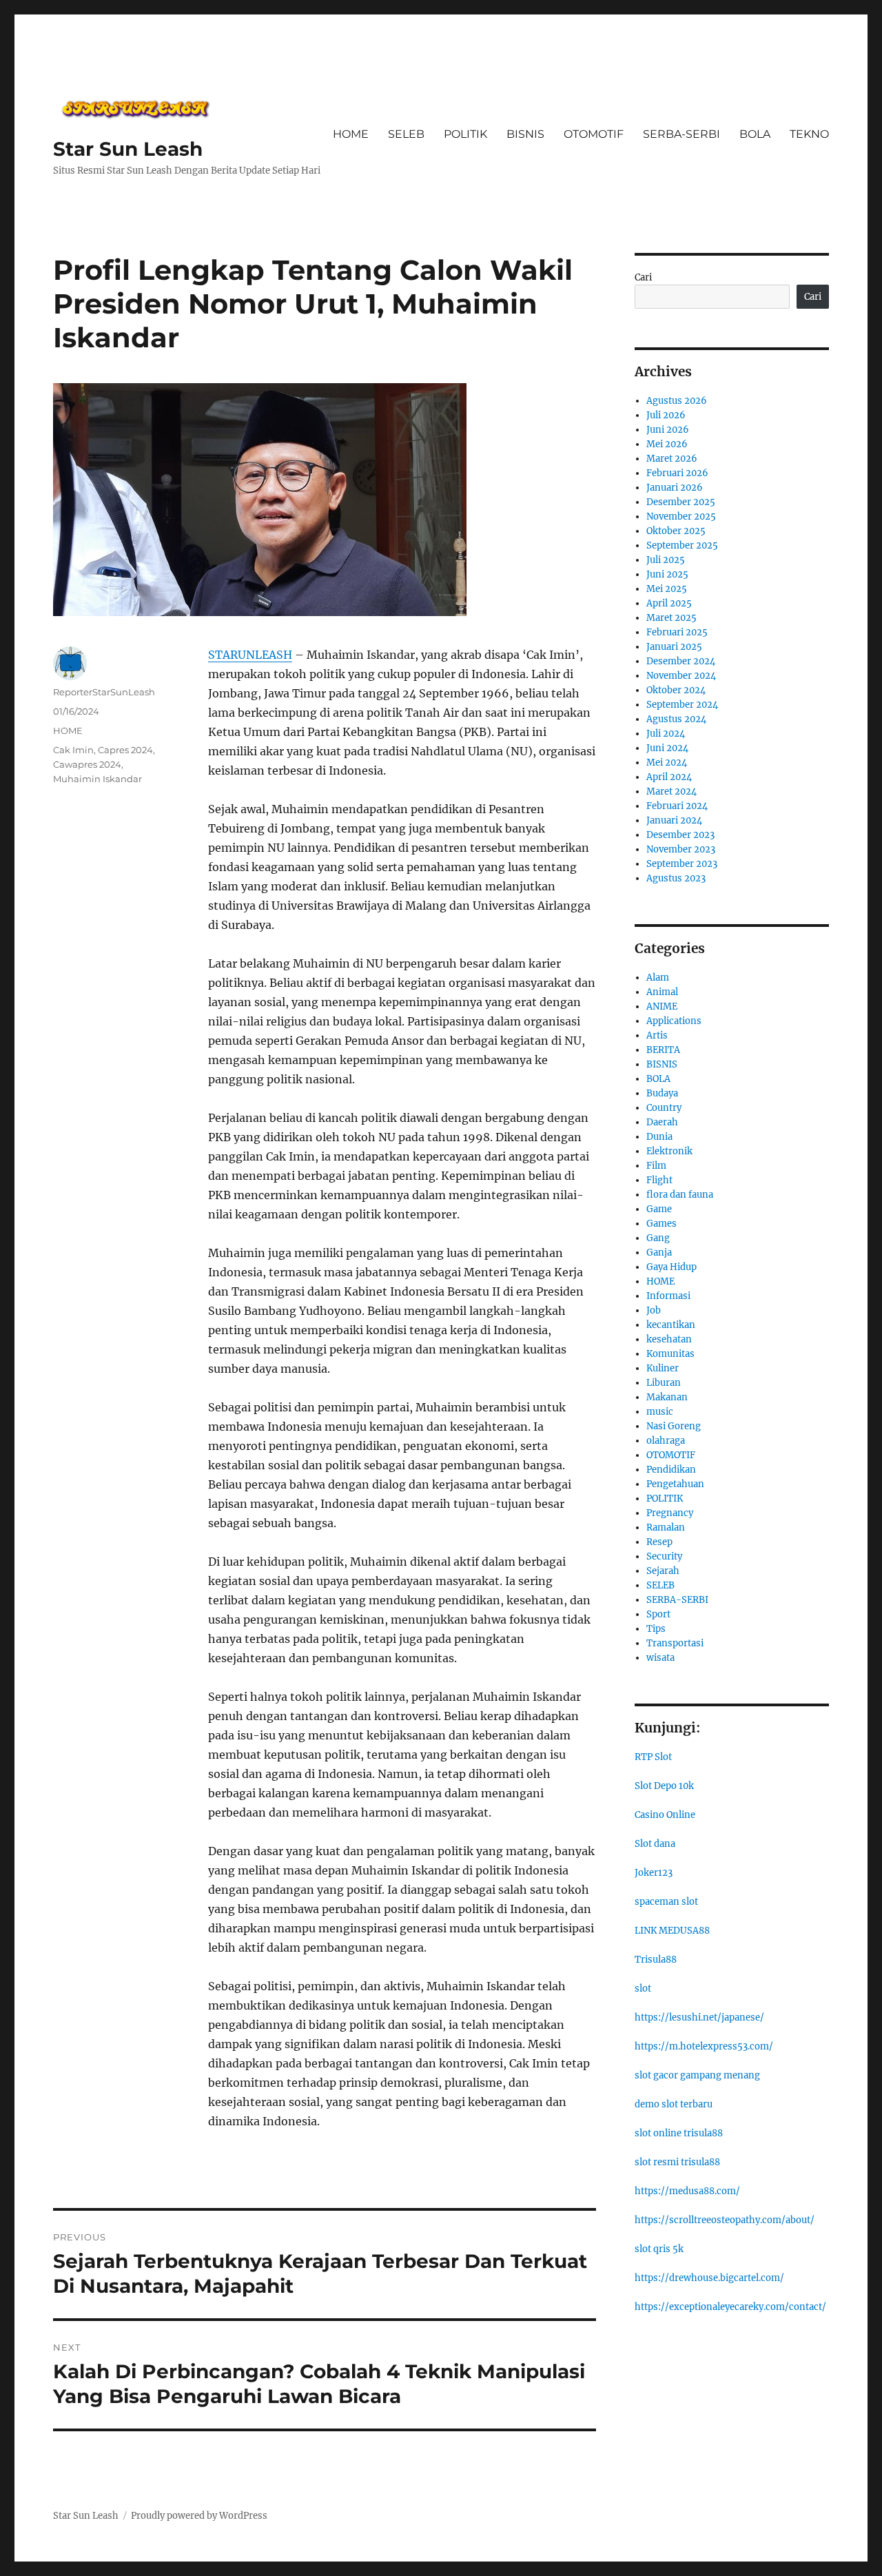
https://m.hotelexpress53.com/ (704, 2046)
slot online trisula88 (679, 2133)
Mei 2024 (667, 763)
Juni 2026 (668, 430)
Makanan (667, 1397)
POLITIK (465, 134)
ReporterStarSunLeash (104, 692)
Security (664, 1556)
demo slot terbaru (674, 2104)
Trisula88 (656, 1960)
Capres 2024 (125, 750)
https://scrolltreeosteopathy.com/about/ (725, 2220)
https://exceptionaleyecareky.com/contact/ (730, 2307)
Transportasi (675, 1643)
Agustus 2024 (676, 719)
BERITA (663, 1050)
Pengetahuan (675, 1484)
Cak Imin (73, 750)
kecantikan (671, 1325)
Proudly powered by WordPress (199, 2516)
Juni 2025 (667, 574)
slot (643, 1989)
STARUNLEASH (250, 655)
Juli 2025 (666, 560)
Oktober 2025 (676, 531)
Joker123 (654, 1873)
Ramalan (666, 1527)
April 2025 (669, 603)
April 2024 (669, 777)
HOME (351, 134)
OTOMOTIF (594, 134)
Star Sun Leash (128, 149)
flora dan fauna (680, 1195)
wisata (660, 1658)
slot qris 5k (659, 2249)
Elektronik (669, 1151)
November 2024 (681, 676)
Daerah (662, 1122)
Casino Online (665, 1815)
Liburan (664, 1383)
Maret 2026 (672, 459)
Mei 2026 (667, 444)
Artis (657, 1035)
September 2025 (682, 545)
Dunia (659, 1137)
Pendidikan (671, 1470)
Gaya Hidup (671, 1267)
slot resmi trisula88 (677, 2162)
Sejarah (663, 1571)
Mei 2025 (667, 589)
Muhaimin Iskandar (98, 779)
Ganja (659, 1253)
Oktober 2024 (676, 690)
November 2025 (681, 517)
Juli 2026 (666, 415)
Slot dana (655, 1844)
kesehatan (669, 1339)
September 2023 (682, 864)
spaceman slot (666, 1902)
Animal (662, 992)
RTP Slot (653, 1757)
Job (654, 1310)
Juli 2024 (666, 734)
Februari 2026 (677, 473)
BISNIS (525, 134)
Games (661, 1224)
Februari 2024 (677, 806)
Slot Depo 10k (664, 1786)
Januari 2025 (674, 647)
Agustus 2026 (677, 401)
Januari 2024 (674, 820)
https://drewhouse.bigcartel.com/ (709, 2278)
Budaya (662, 1093)
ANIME (662, 1006)
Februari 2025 (677, 632)
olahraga (666, 1441)
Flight (659, 1180)
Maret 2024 (671, 791)
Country (664, 1108)
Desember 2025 (681, 502)
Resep (659, 1542)
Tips (656, 1629)
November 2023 (681, 849)
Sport (658, 1614)
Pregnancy (670, 1513)
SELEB (406, 134)
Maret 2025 (671, 618)
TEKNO (809, 134)
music (660, 1412)
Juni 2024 (667, 748)
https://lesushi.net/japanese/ (699, 2017)
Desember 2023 (680, 835)
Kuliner (663, 1368)
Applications (674, 1021)
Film (656, 1166)
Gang (658, 1238)
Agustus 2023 (676, 878)
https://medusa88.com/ (687, 2191)
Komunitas (670, 1354)
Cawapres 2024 (87, 764)
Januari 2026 (675, 488)
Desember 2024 (681, 661)
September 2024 (682, 705)
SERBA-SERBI (681, 134)
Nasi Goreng (674, 1426)
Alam (658, 978)
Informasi (668, 1296)
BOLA (755, 134)
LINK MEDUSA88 (672, 1931)
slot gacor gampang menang (697, 2075)
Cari (643, 277)
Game (659, 1209)
